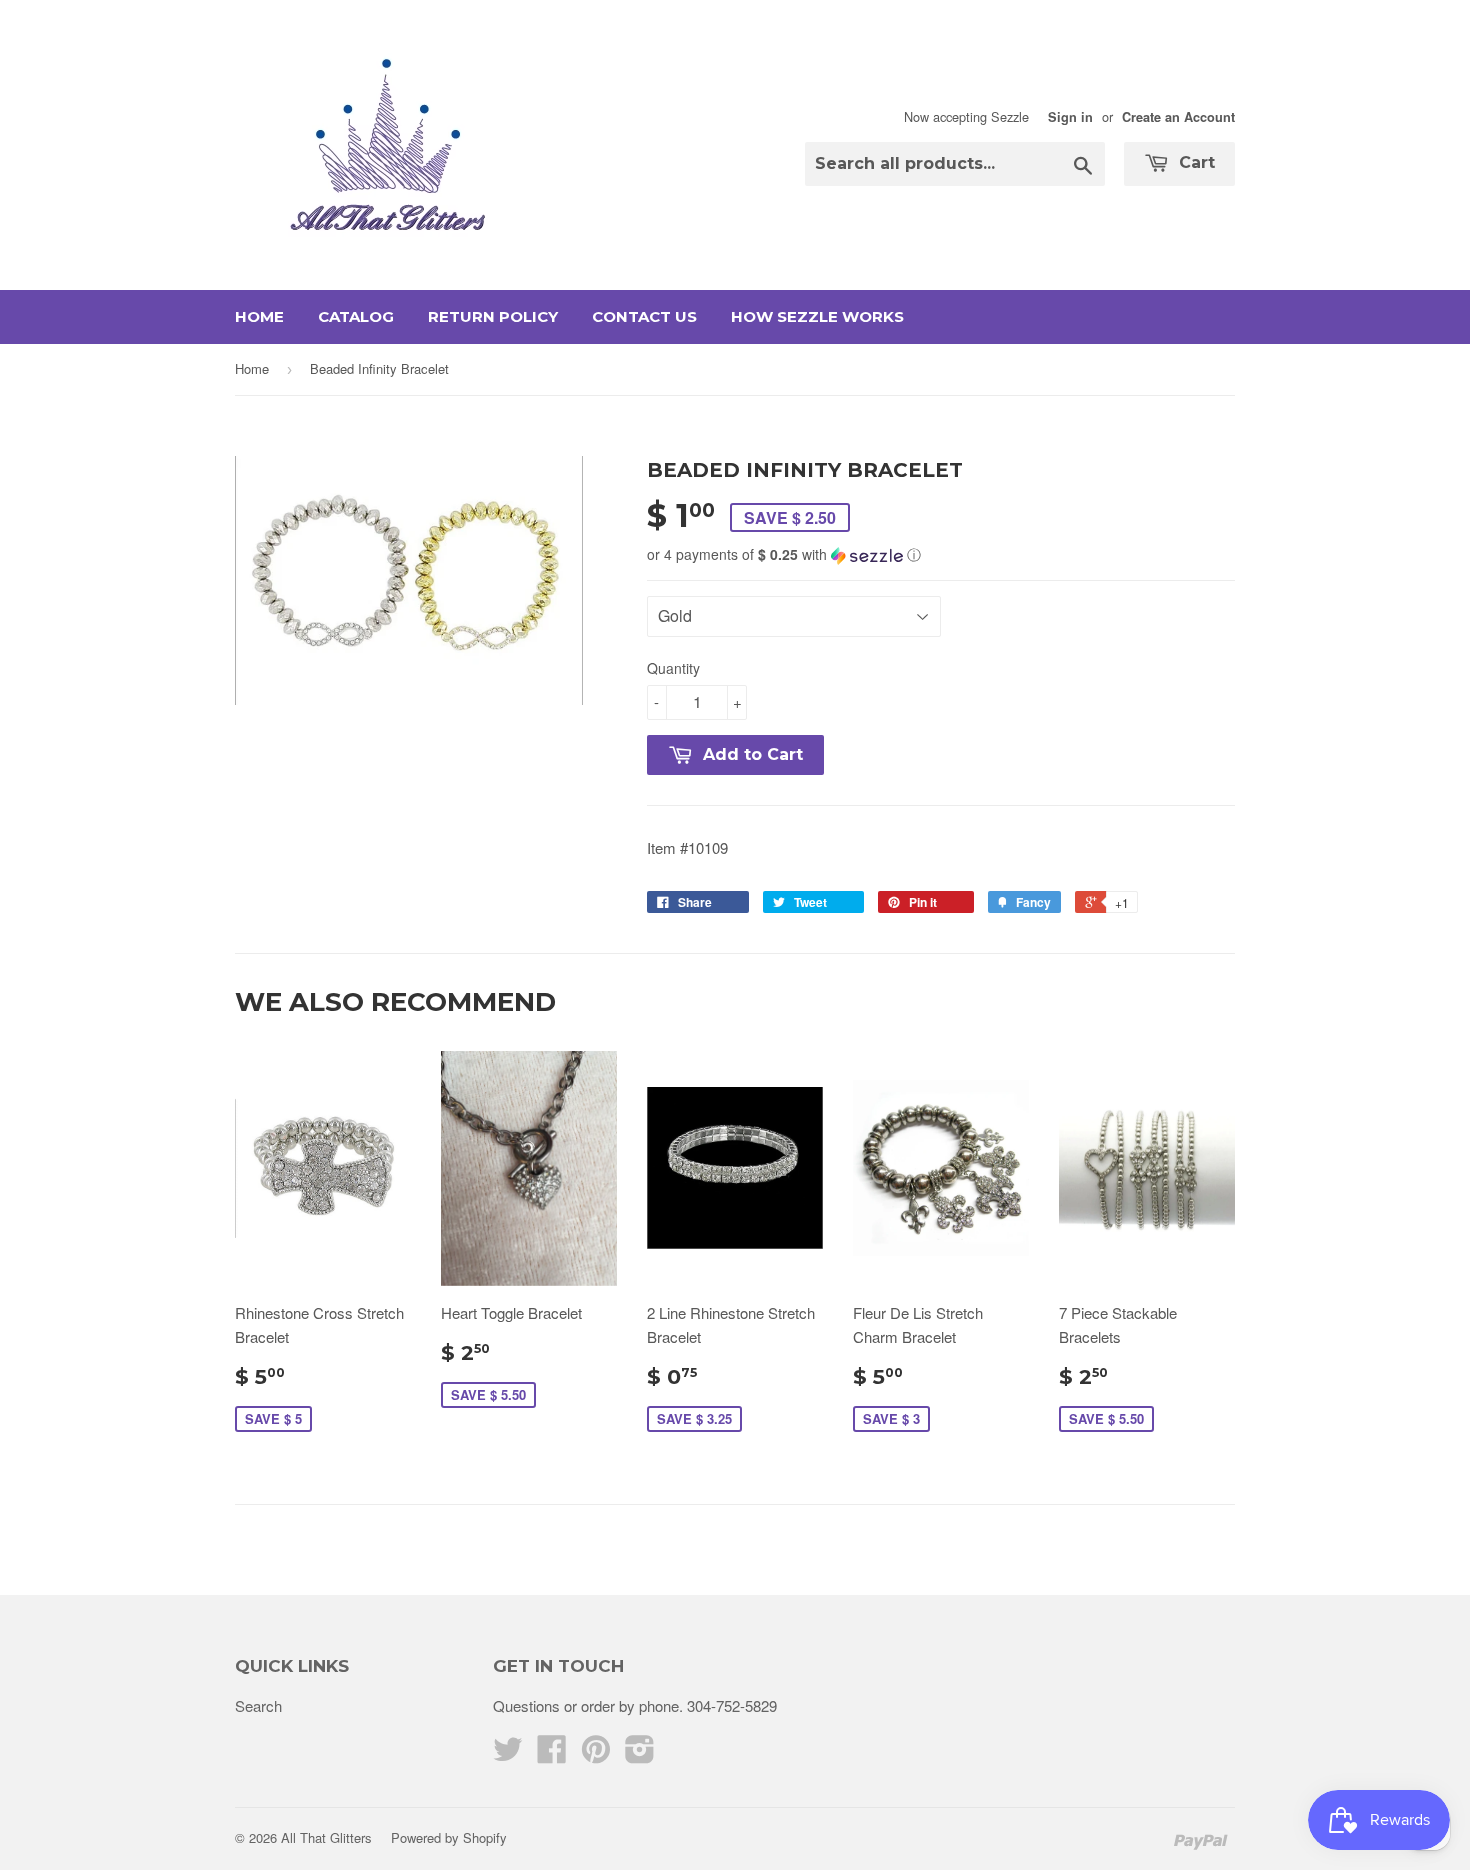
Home (259, 316)
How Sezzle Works (817, 316)
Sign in (1070, 117)
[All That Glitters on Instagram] (640, 1754)
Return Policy (493, 316)
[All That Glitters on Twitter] (508, 1754)
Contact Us (644, 316)
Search (258, 1705)
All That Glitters (326, 1837)
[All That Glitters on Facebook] (552, 1754)
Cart (1194, 162)
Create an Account (1178, 117)
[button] (941, 554)
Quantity (673, 668)
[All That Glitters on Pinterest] (596, 1754)
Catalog (356, 316)
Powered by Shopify (449, 1837)
